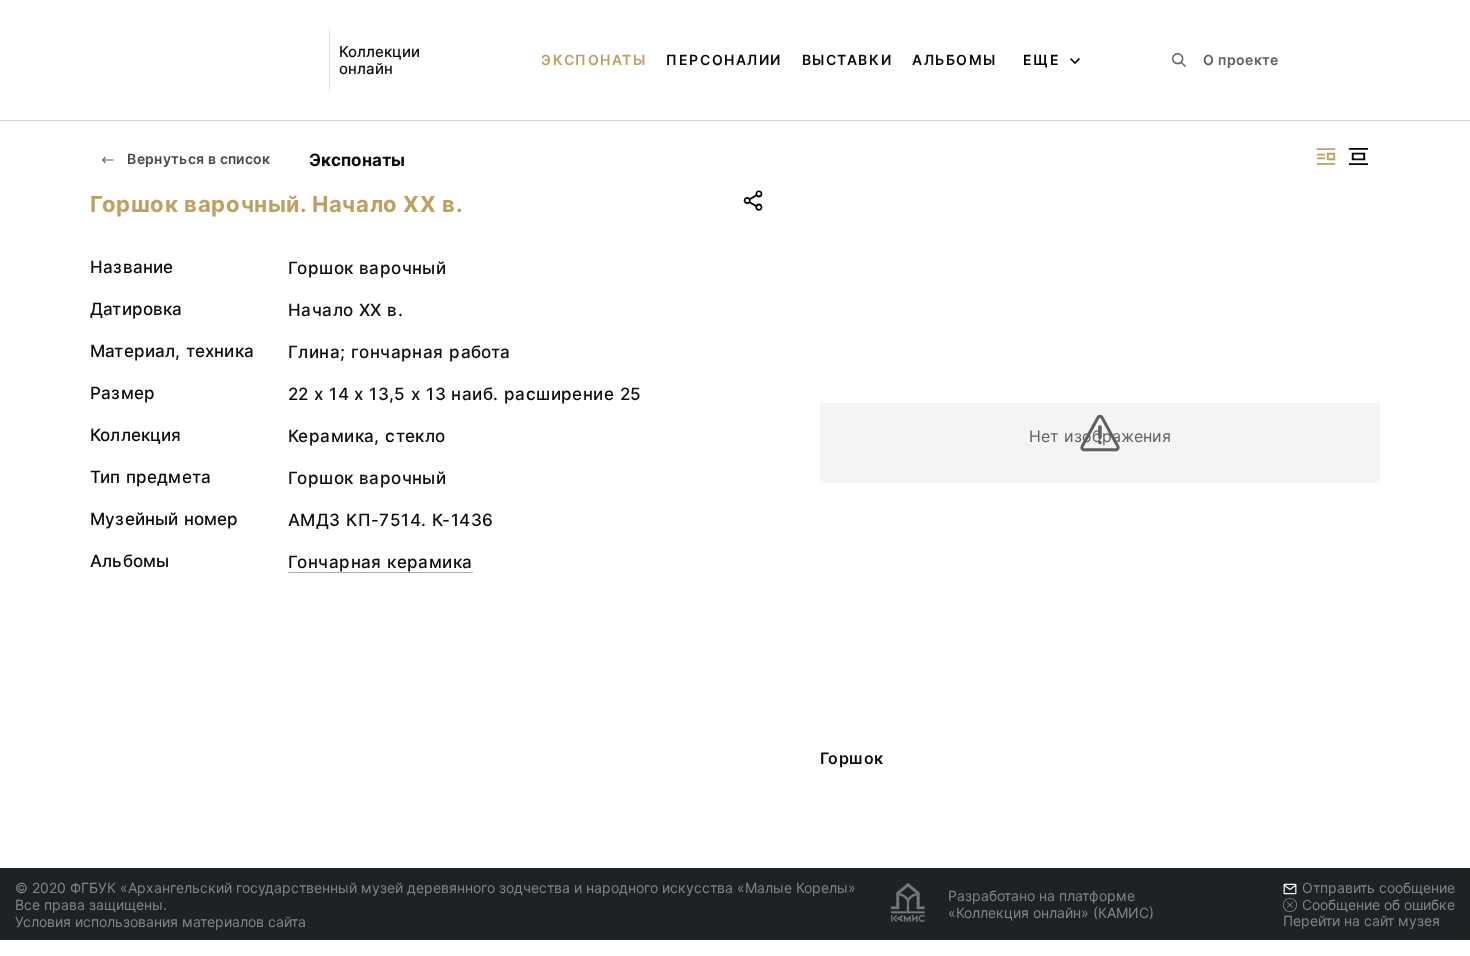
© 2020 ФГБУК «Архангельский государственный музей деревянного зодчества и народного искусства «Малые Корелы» (435, 887)
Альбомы (954, 59)
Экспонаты (593, 59)
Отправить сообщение (1378, 887)
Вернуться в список (197, 158)
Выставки (847, 59)
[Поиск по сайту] (1179, 60)
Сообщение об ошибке (1378, 904)
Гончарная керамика (380, 562)
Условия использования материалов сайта (160, 921)
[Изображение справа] (1326, 156)
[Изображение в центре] (1358, 156)
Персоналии (723, 59)
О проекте (1240, 59)
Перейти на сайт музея (1361, 920)
